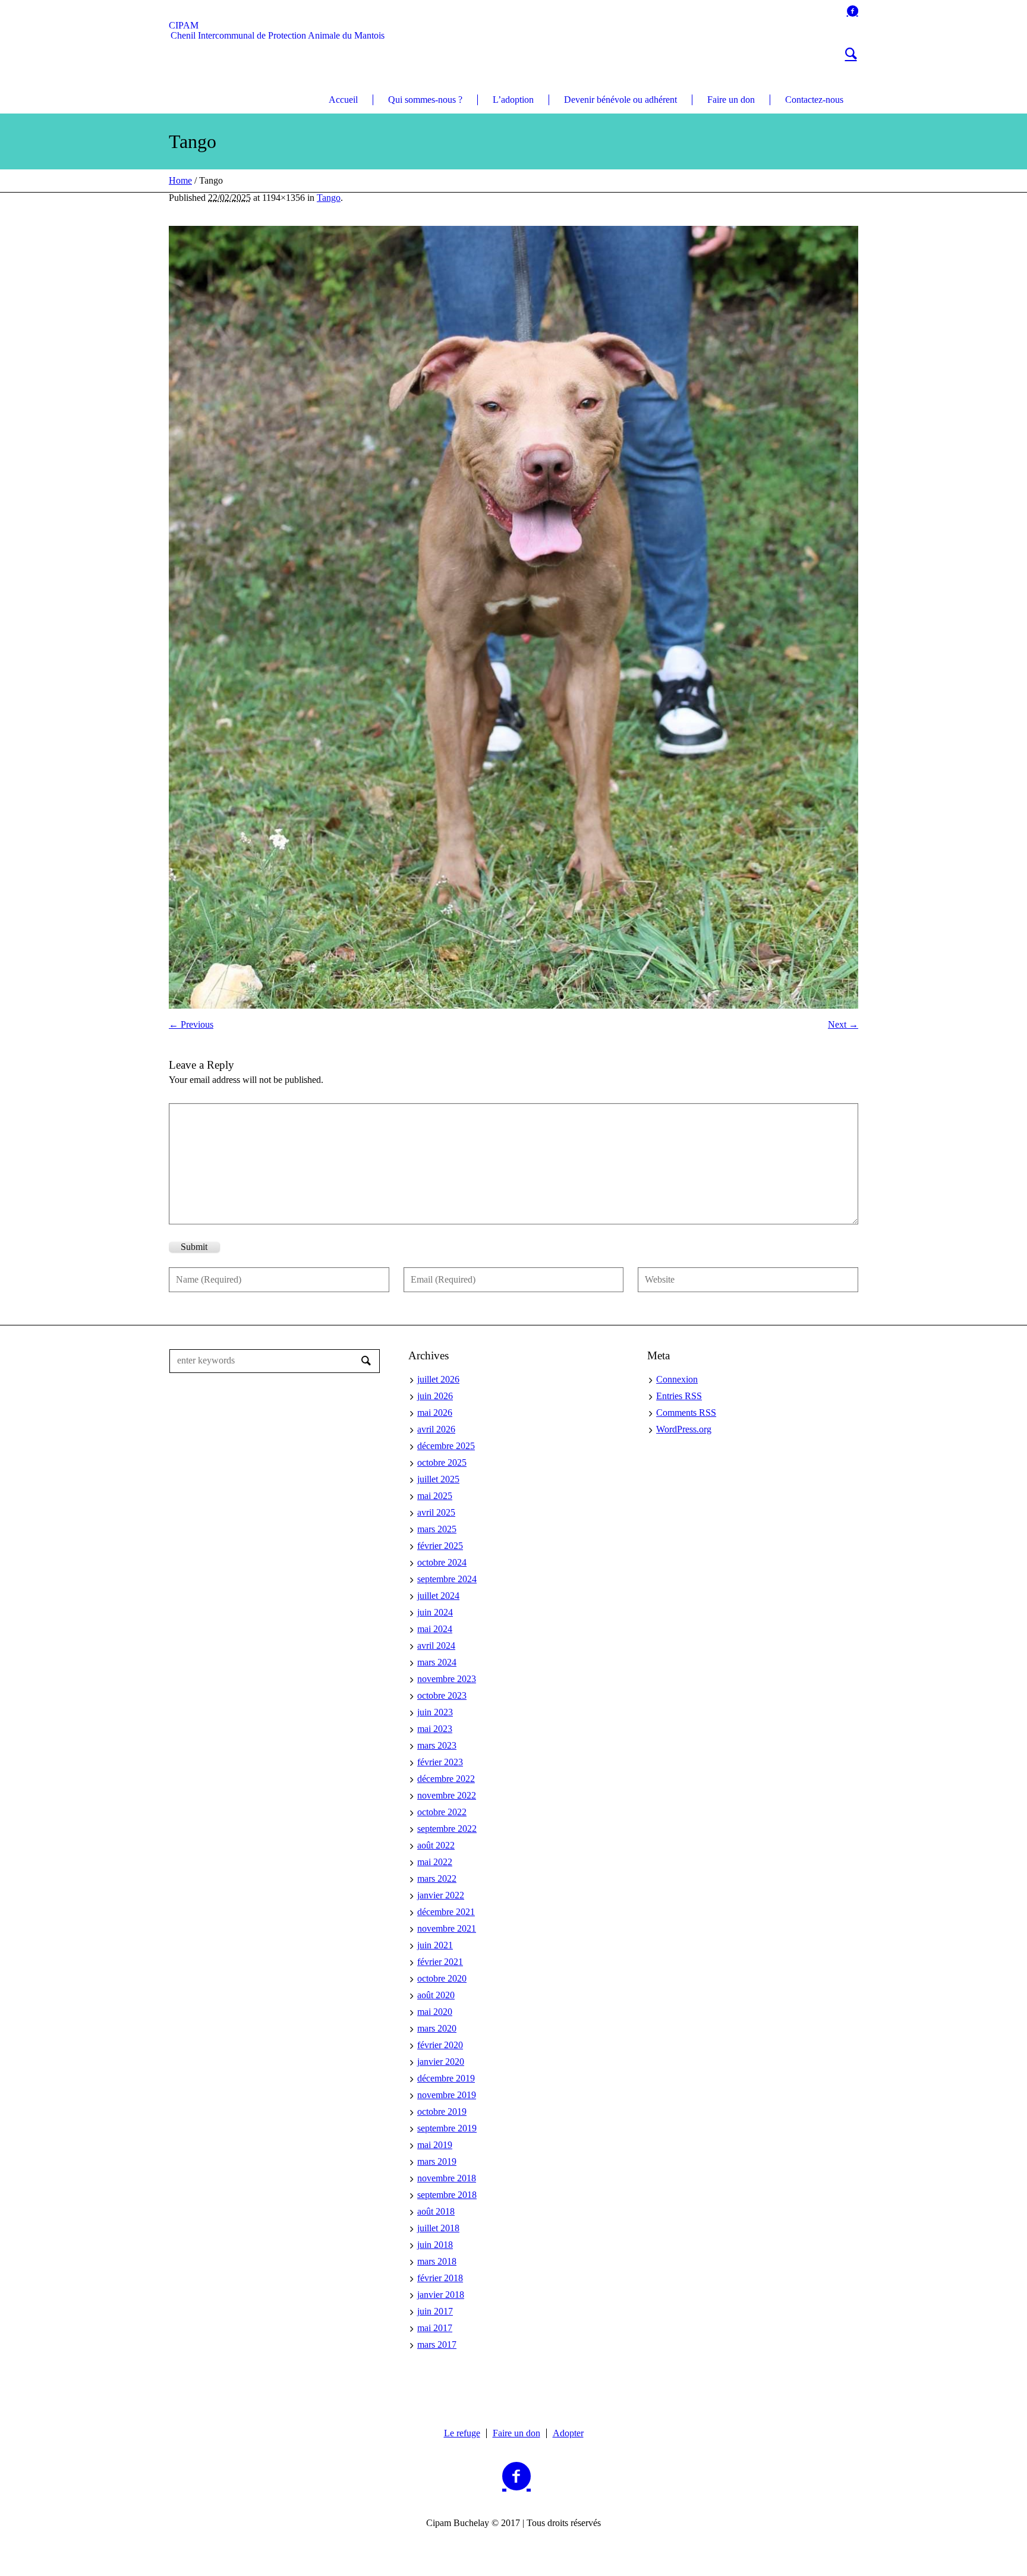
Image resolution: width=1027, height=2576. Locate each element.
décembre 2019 (446, 2078)
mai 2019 (435, 2145)
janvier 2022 (441, 1895)
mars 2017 (437, 2344)
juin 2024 (435, 1612)
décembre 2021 (446, 1912)
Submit (194, 1247)
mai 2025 (435, 1496)
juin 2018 (435, 2245)
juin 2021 (435, 1945)
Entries (679, 1396)
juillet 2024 (438, 1596)
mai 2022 (435, 1862)
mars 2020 (437, 2028)
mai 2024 (435, 1629)
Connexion (677, 1379)
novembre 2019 (447, 2095)
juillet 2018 (438, 2228)
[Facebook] (852, 11)
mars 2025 (437, 1529)
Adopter (568, 2433)
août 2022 (436, 1845)
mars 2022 (437, 1879)
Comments (686, 1413)
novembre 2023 (447, 1679)
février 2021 (440, 1962)
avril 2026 (436, 1429)
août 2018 (436, 2211)
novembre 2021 (447, 1928)
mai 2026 (435, 1413)
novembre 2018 (447, 2178)
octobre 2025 (442, 1462)
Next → (843, 1024)
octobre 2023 (442, 1695)
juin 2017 (435, 2311)
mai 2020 (435, 2012)
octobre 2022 (442, 1812)
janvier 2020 (441, 2062)
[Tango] (513, 617)
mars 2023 (437, 1745)
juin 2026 (435, 1396)
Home (180, 180)
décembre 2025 (446, 1446)
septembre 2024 (447, 1579)
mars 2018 (437, 2261)
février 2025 (440, 1546)
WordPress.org (684, 1429)
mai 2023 (435, 1729)
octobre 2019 (442, 2111)
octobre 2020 (442, 1978)
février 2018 (440, 2278)
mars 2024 (437, 1662)
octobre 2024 (442, 1562)
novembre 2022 (447, 1795)
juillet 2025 (438, 1479)
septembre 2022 (447, 1829)
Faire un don (516, 2433)
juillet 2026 (438, 1379)
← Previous (191, 1024)
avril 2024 (436, 1646)
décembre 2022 (446, 1779)
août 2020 (436, 1995)
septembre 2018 (447, 2195)
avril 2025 (436, 1512)
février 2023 (440, 1762)
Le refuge (462, 2433)
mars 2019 (437, 2161)
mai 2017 (435, 2328)
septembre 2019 (447, 2128)
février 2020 (440, 2045)
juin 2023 (435, 1712)
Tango (329, 198)
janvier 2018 (441, 2295)
